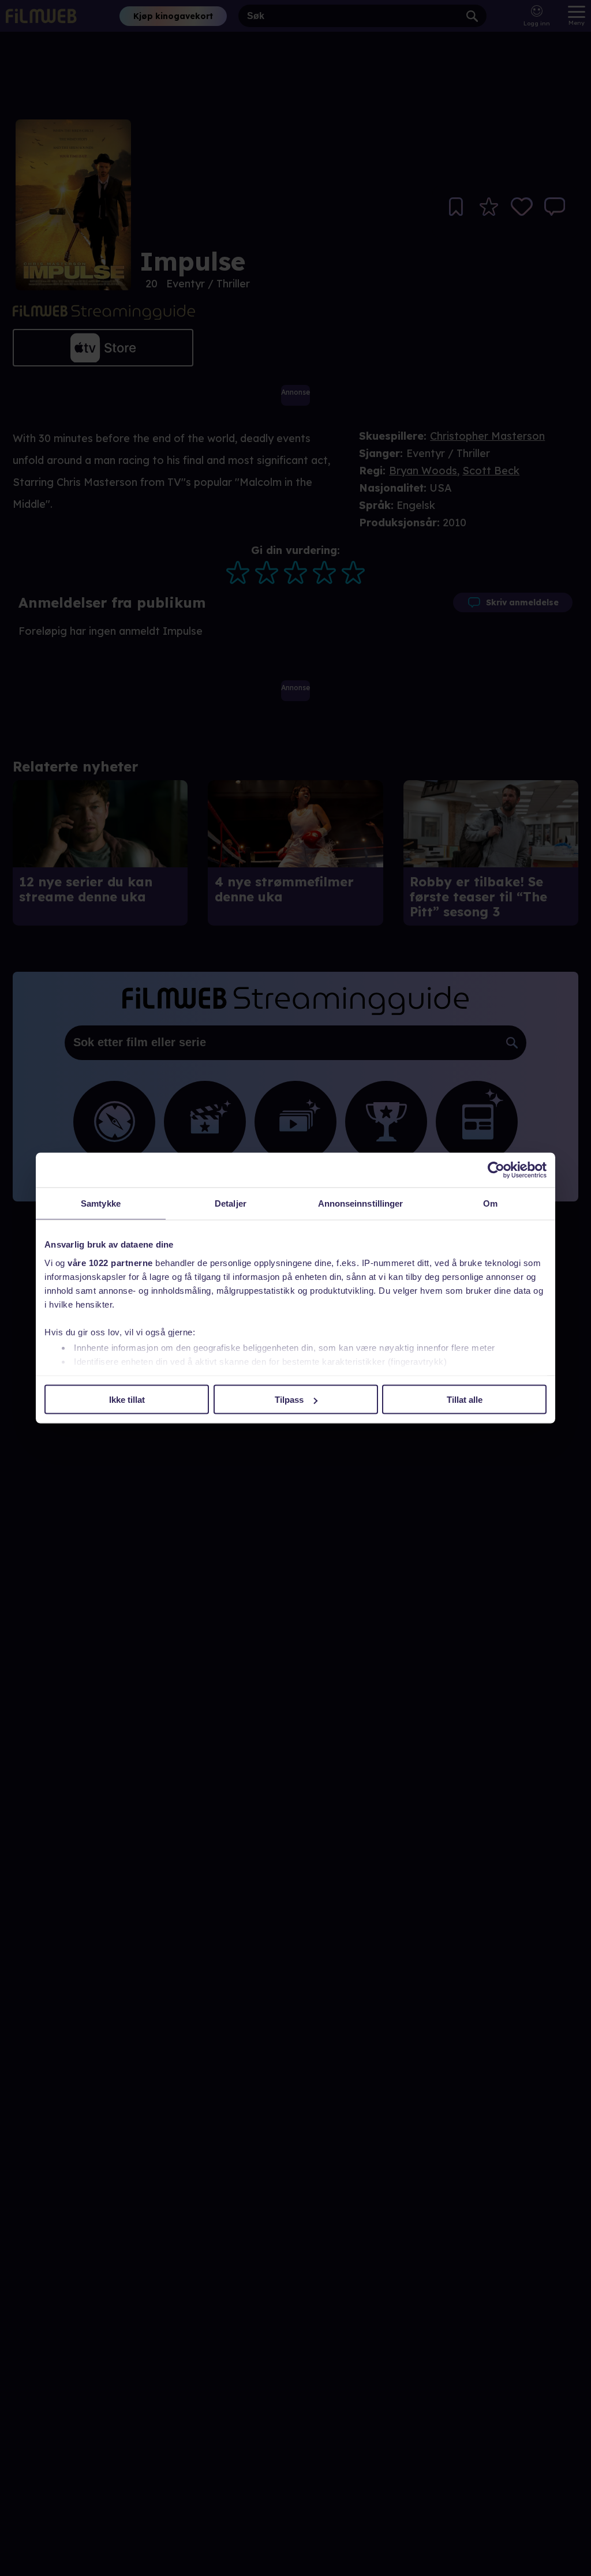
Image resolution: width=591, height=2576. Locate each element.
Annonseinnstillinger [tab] (361, 1203)
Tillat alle (465, 1400)
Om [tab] (490, 1203)
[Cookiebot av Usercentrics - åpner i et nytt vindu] (496, 1170)
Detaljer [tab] (231, 1203)
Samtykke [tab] (101, 1203)
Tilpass (289, 1400)
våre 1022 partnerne (110, 1262)
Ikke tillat (127, 1400)
